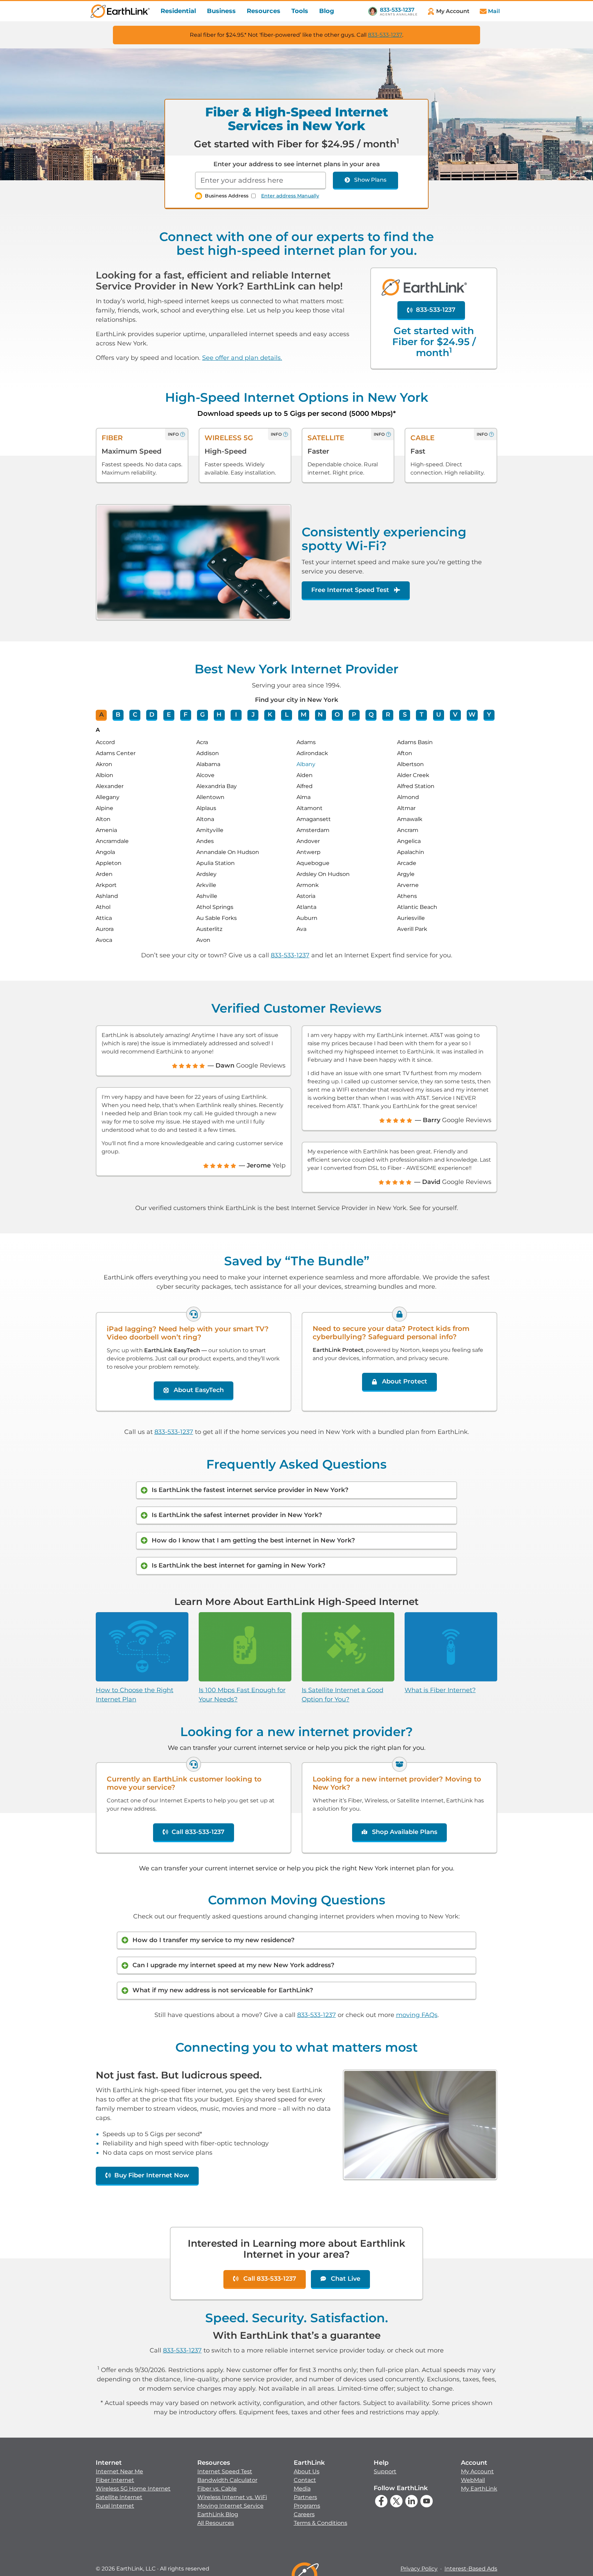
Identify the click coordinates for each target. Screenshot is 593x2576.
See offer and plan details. (242, 358)
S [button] (405, 715)
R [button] (388, 715)
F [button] (185, 715)
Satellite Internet (119, 2497)
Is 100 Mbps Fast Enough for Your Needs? (242, 1695)
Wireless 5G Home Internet (133, 2489)
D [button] (152, 715)
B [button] (118, 715)
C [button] (135, 715)
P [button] (354, 715)
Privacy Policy (419, 2569)
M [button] (304, 715)
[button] (133, 2484)
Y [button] (489, 715)
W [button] (472, 715)
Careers (304, 2514)
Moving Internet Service (230, 2506)
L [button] (287, 715)
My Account (477, 2471)
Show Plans (370, 180)
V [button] (455, 715)
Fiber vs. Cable (217, 2489)
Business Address (227, 196)
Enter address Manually (290, 196)
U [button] (439, 715)
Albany (306, 764)
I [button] (236, 715)
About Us (307, 2471)
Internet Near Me (119, 2471)
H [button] (219, 715)
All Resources (216, 2523)
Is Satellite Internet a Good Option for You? (342, 1695)
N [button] (320, 715)
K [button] (270, 715)
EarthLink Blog (218, 2514)
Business (221, 11)
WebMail (473, 2480)
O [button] (337, 715)
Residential (178, 11)
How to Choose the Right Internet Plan (135, 1695)
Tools (300, 11)
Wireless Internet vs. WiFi (232, 2497)
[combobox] (260, 181)
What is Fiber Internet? (440, 1690)
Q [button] (371, 715)
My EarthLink (479, 2489)
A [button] (101, 715)
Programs (307, 2506)
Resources (264, 11)
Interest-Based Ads (471, 2569)
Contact (305, 2480)
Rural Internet (115, 2506)
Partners (305, 2497)
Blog (327, 11)
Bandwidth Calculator (227, 2480)
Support (385, 2471)
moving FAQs (417, 2015)
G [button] (202, 715)
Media (302, 2489)
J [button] (253, 715)
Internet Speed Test (225, 2471)
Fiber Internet (115, 2480)
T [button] (422, 715)
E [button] (169, 715)
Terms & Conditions (321, 2523)
